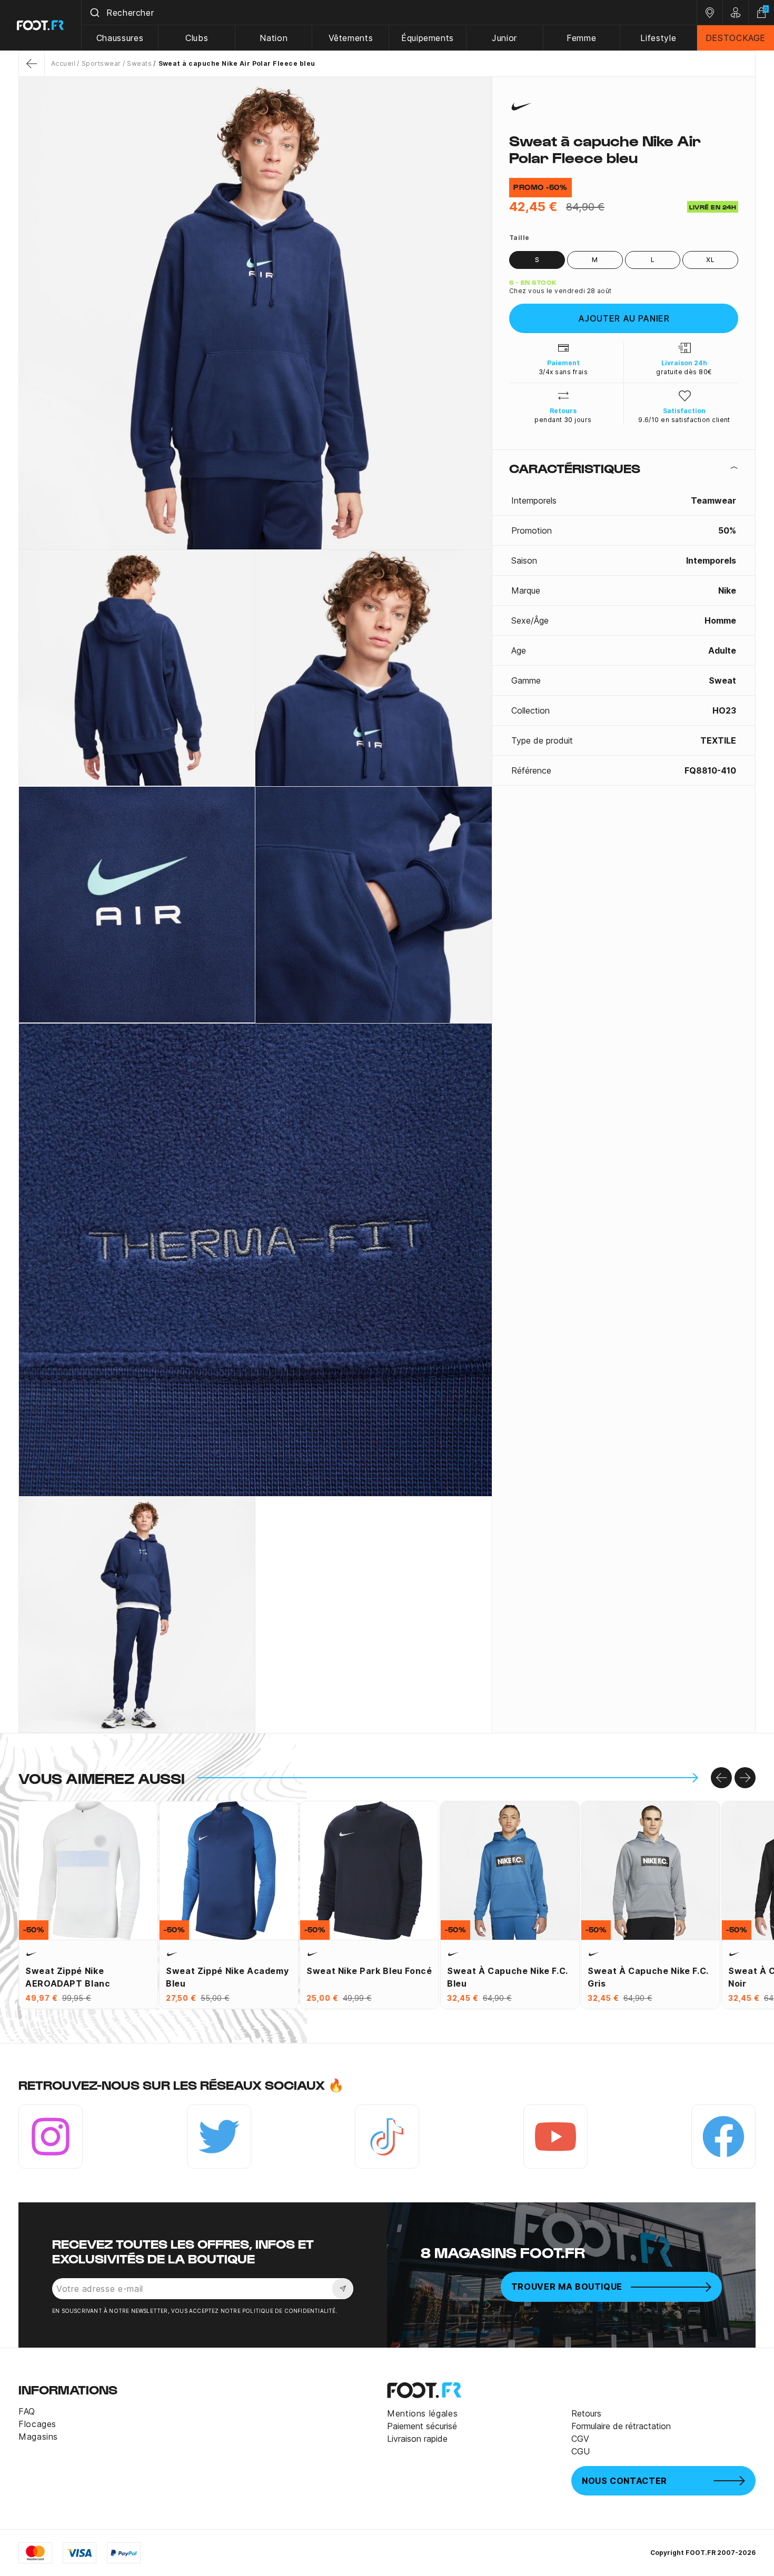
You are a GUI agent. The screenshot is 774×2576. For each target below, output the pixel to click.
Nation (274, 38)
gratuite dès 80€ (684, 372)
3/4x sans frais (563, 372)
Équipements (428, 38)
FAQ (27, 2411)
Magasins (38, 2437)
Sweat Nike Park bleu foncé (369, 1971)
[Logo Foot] (41, 25)
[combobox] (389, 13)
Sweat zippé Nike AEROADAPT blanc (68, 1977)
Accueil (63, 63)
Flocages (37, 2424)
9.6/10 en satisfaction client (684, 420)
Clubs (197, 38)
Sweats (139, 63)
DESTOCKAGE (736, 38)
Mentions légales (422, 2413)
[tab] (624, 468)
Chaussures (120, 38)
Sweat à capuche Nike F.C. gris (648, 1977)
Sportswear (101, 63)
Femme (581, 38)
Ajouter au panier (624, 318)
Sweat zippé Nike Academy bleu (227, 1977)
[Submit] (94, 13)
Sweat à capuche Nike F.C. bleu (507, 1977)
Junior (504, 38)
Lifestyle (658, 38)
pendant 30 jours (563, 420)
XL (710, 260)
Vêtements (351, 38)
